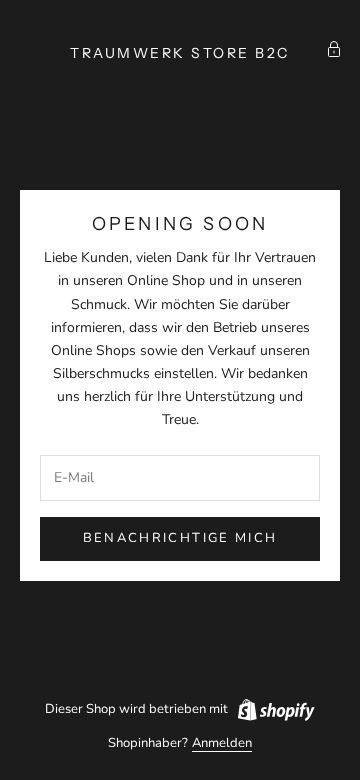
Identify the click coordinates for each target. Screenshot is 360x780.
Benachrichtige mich (180, 538)
